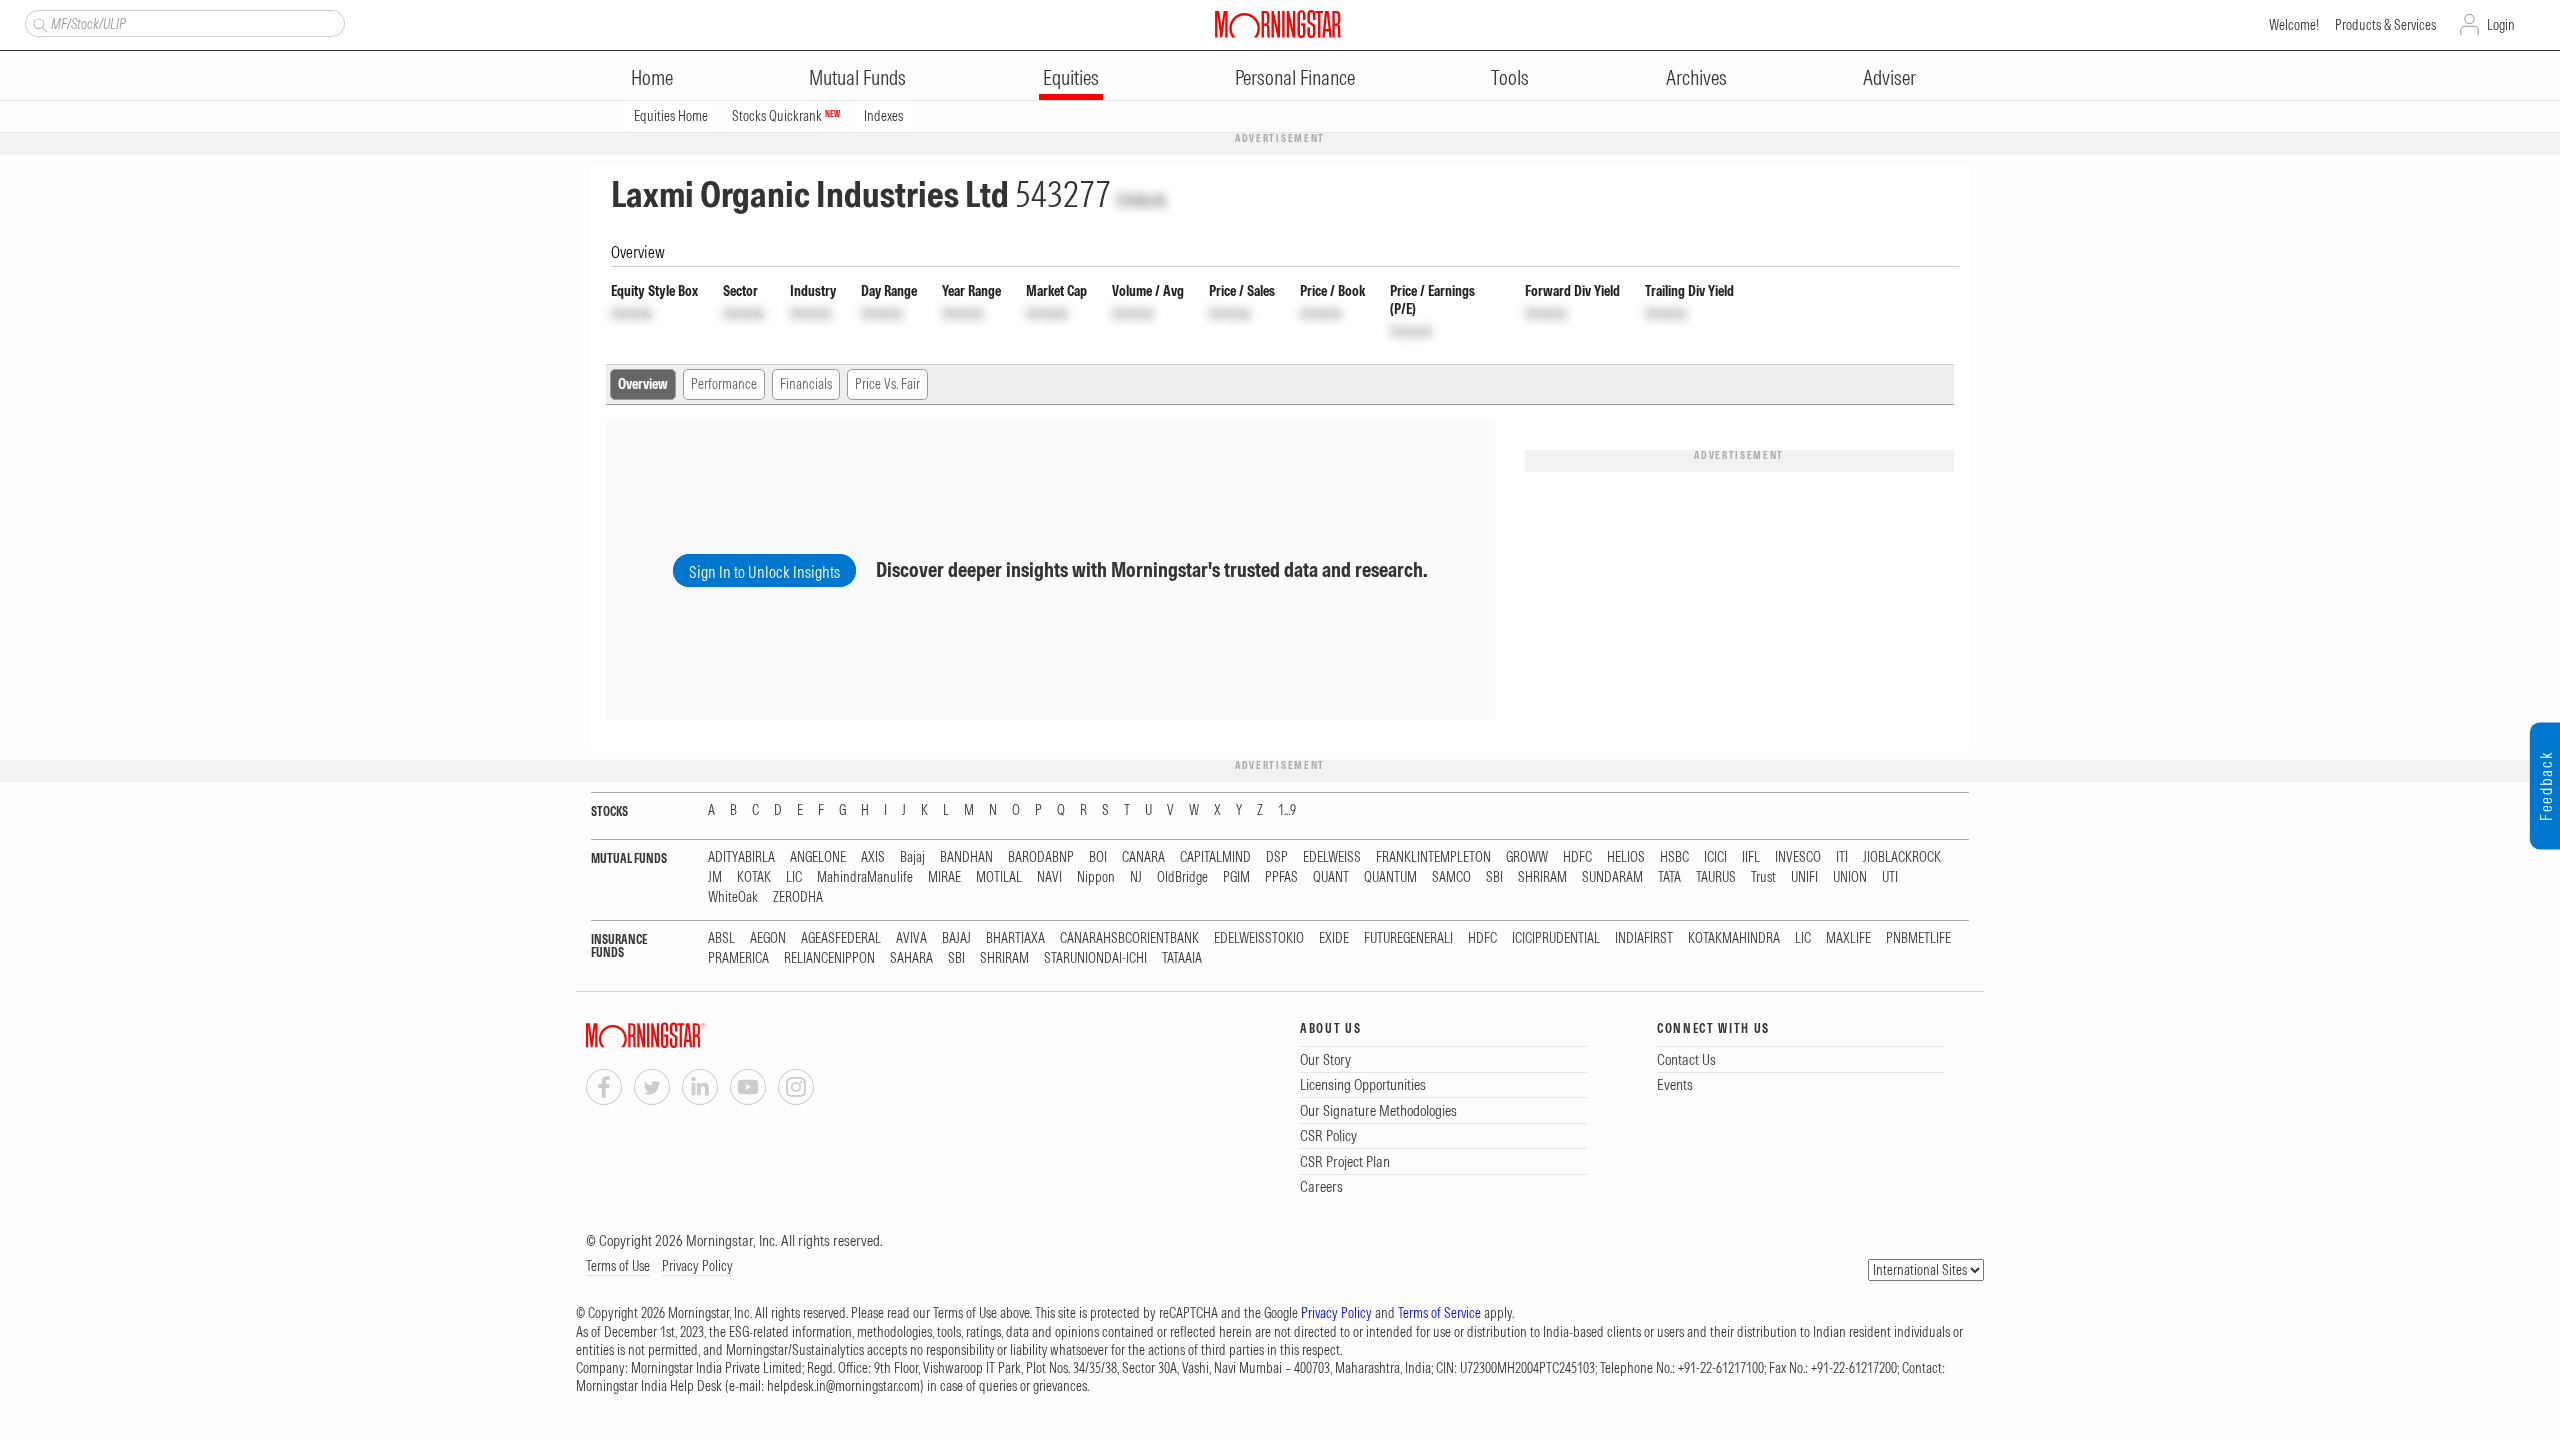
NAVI (1049, 877)
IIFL (1751, 857)
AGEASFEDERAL (841, 938)
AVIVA (911, 938)
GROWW (1527, 857)
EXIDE (1334, 938)
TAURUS (1716, 877)
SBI (1494, 877)
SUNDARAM (1612, 877)
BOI (1098, 857)
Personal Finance (1295, 77)
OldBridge (1182, 877)
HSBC (1674, 857)
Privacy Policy (697, 1266)
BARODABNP (1041, 857)
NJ (1136, 877)
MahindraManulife (865, 877)
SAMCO (1451, 877)
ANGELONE (818, 857)
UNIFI (1804, 877)
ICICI (1715, 857)
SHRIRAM (1542, 877)
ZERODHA (798, 897)
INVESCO (1798, 857)
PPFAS (1281, 877)
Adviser (1889, 77)
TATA (1669, 877)
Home (652, 77)
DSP (1277, 857)
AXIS (873, 857)
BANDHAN (966, 857)
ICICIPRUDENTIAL (1556, 938)
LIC (794, 877)
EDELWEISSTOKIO (1259, 938)
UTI (1890, 877)
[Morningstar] (686, 1035)
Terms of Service (1439, 1313)
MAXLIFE (1848, 938)
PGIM (1236, 877)
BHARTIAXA (1015, 938)
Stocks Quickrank (786, 116)
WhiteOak (733, 897)
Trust (1763, 877)
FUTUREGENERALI (1408, 938)
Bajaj (912, 857)
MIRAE (944, 877)
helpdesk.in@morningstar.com (843, 1386)
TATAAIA (1182, 958)
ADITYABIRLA (741, 857)
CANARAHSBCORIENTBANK (1129, 938)
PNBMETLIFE (1918, 938)
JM (715, 877)
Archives (1696, 77)
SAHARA (911, 958)
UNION (1850, 877)
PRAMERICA (738, 958)
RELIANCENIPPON (829, 958)
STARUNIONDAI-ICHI (1095, 958)
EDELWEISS (1332, 857)
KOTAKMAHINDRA (1734, 938)
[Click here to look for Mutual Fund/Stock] (37, 23)
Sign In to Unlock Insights (764, 572)
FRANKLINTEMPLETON (1433, 857)
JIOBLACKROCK (1902, 857)
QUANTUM (1390, 877)
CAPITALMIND (1215, 857)
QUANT (1331, 877)
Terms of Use (618, 1266)
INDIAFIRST (1644, 938)
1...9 (1287, 810)
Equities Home (671, 116)
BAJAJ (956, 938)
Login (2501, 25)
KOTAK (754, 877)
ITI (1842, 857)
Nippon (1096, 877)
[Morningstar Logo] (1278, 24)
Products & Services (2385, 25)
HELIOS (1626, 857)
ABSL (721, 938)
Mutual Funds (857, 77)
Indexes (883, 116)
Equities (1071, 77)
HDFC (1577, 857)
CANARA (1143, 857)
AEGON (768, 938)
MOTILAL (999, 877)
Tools (1510, 77)
